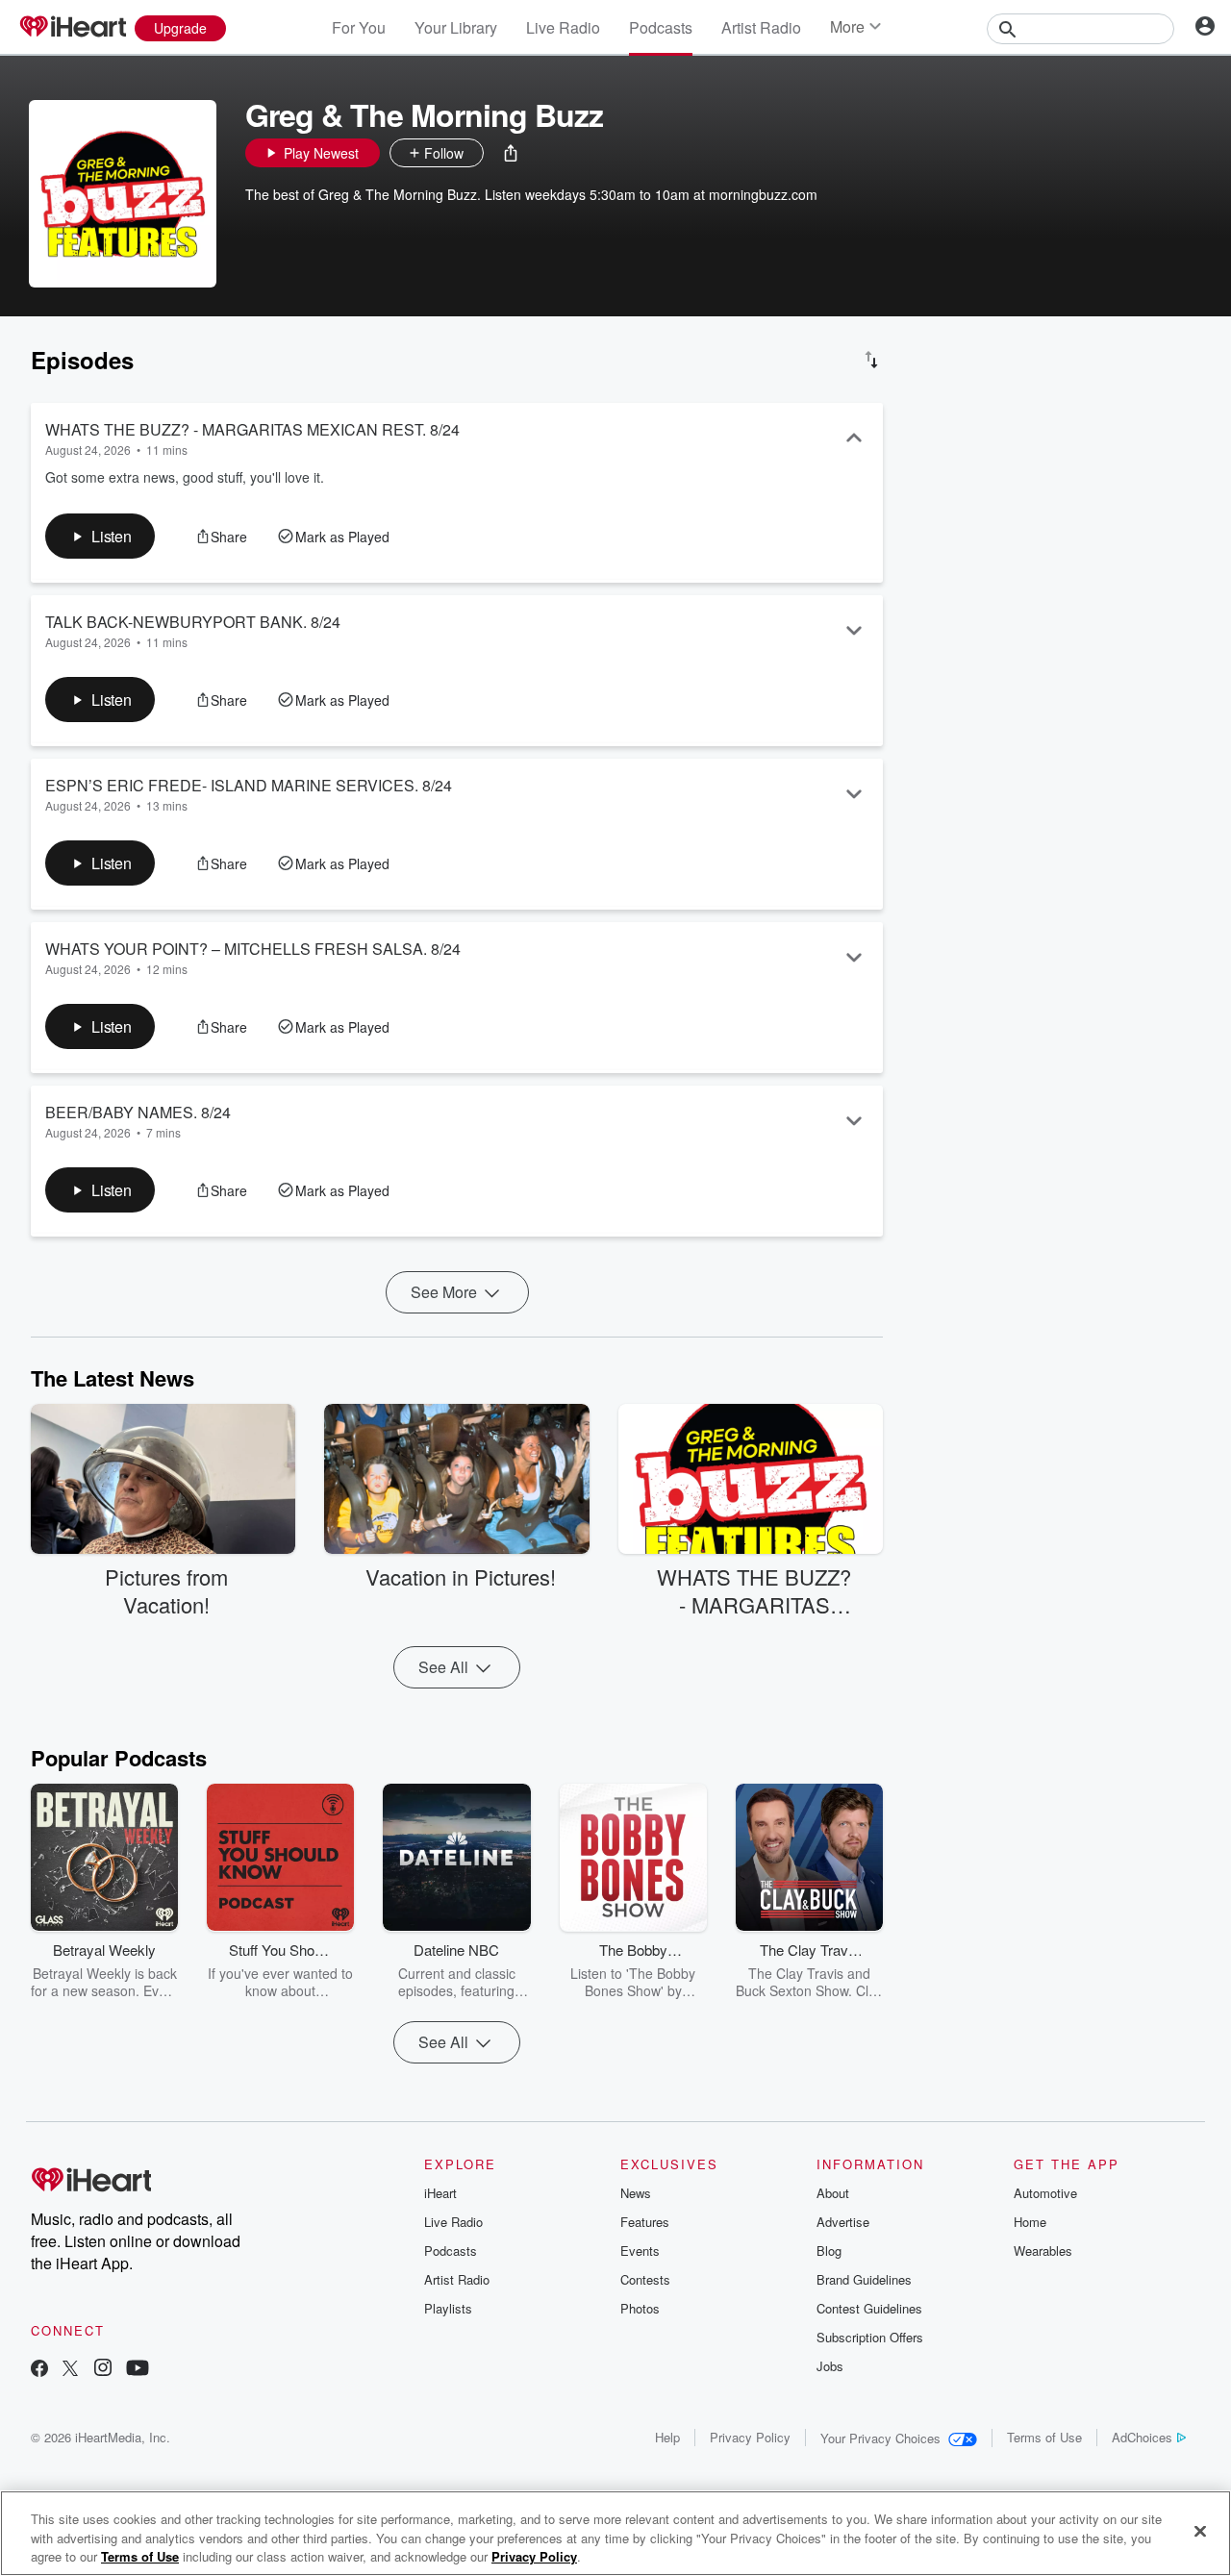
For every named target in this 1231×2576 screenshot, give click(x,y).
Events (640, 2251)
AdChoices (1142, 2437)
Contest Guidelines (869, 2308)
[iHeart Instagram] (103, 2370)
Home (1030, 2222)
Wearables (1043, 2251)
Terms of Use (1044, 2437)
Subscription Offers (870, 2337)
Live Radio (563, 27)
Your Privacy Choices (880, 2438)
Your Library (456, 27)
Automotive (1045, 2193)
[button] (511, 153)
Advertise (843, 2222)
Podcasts (661, 27)
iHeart (440, 2193)
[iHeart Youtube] (138, 2370)
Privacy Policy (750, 2437)
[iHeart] (72, 28)
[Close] (1200, 2531)
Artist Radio (761, 27)
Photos (640, 2308)
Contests (645, 2279)
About (833, 2193)
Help (667, 2437)
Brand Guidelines (864, 2279)
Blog (829, 2251)
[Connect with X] (70, 2370)
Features (645, 2222)
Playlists (448, 2308)
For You (359, 27)
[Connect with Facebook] (39, 2370)
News (636, 2193)
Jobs (830, 2366)
